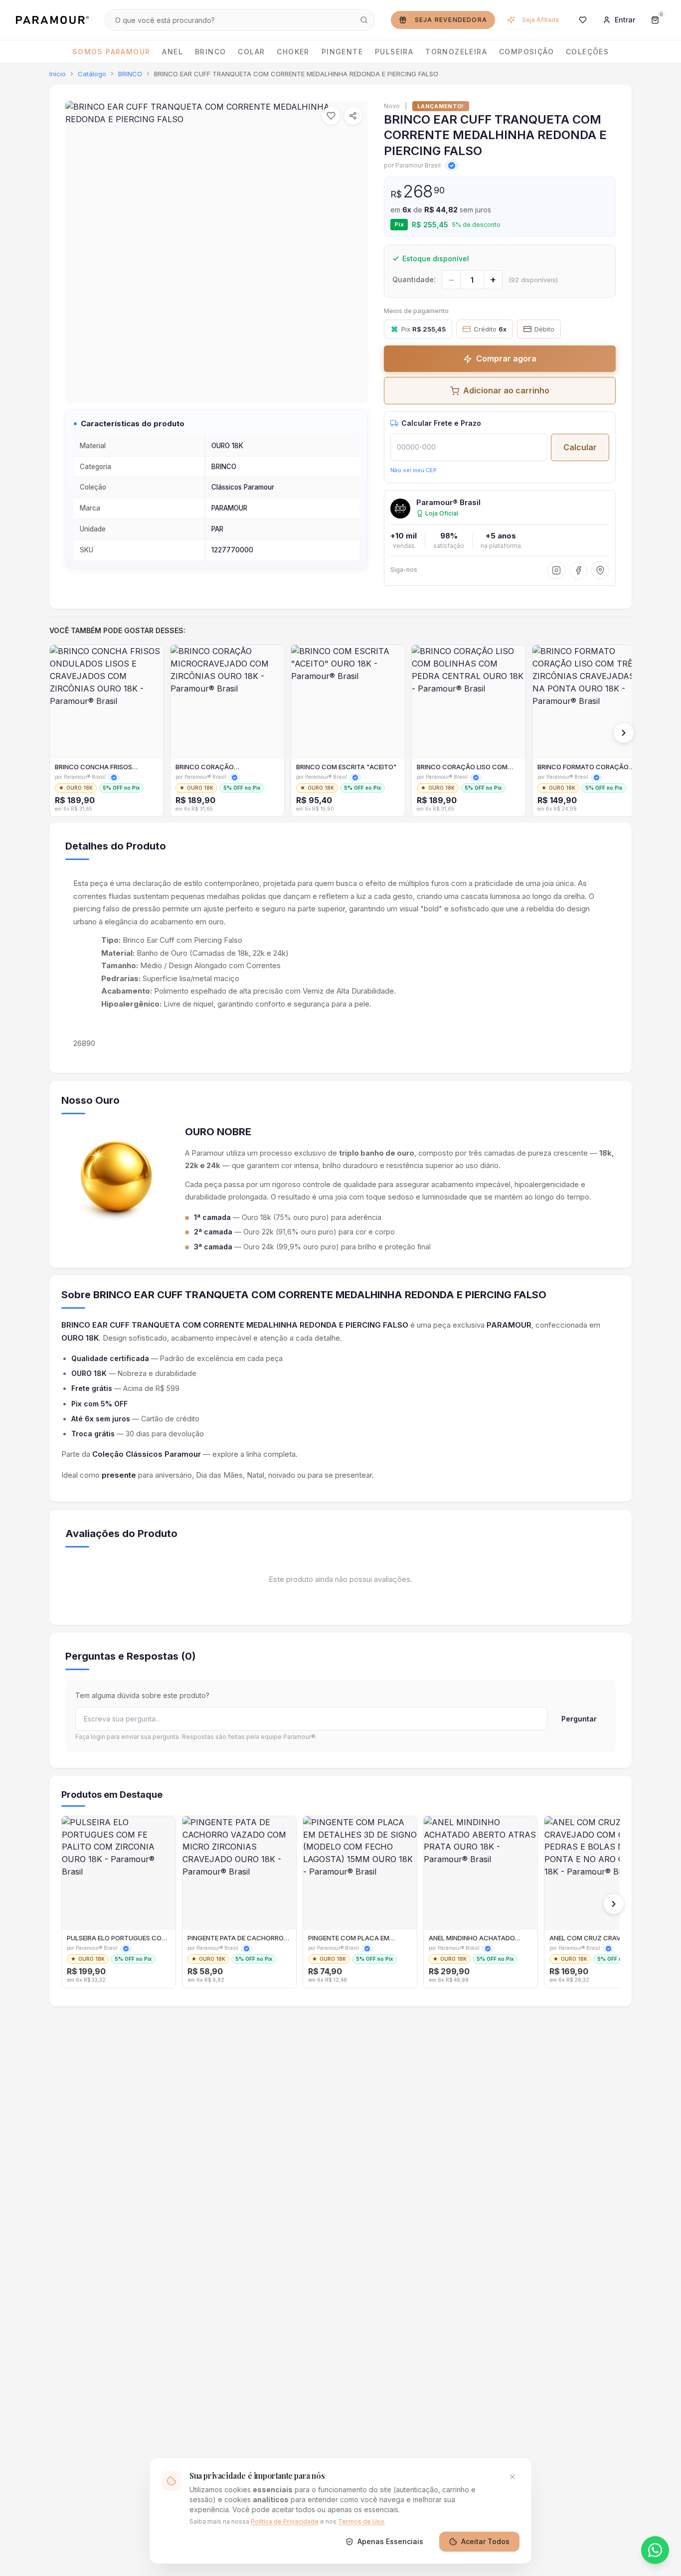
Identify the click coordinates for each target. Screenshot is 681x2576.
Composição (526, 52)
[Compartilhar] (353, 116)
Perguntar (579, 1719)
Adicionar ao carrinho (506, 390)
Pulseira (394, 52)
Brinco (210, 52)
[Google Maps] (600, 570)
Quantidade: (414, 279)
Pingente (342, 52)
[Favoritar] (331, 116)
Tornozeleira (456, 52)
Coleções (587, 52)
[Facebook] (578, 570)
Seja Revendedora (451, 20)
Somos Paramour (111, 52)
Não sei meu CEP (414, 470)
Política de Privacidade (285, 2521)
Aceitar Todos (485, 2541)
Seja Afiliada (540, 20)
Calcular (580, 447)
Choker (293, 52)
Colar (251, 52)
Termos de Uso (361, 2521)
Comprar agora (506, 358)
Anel (172, 52)
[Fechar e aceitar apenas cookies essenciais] (512, 2477)
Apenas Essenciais (390, 2541)
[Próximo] (624, 733)
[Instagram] (556, 570)
